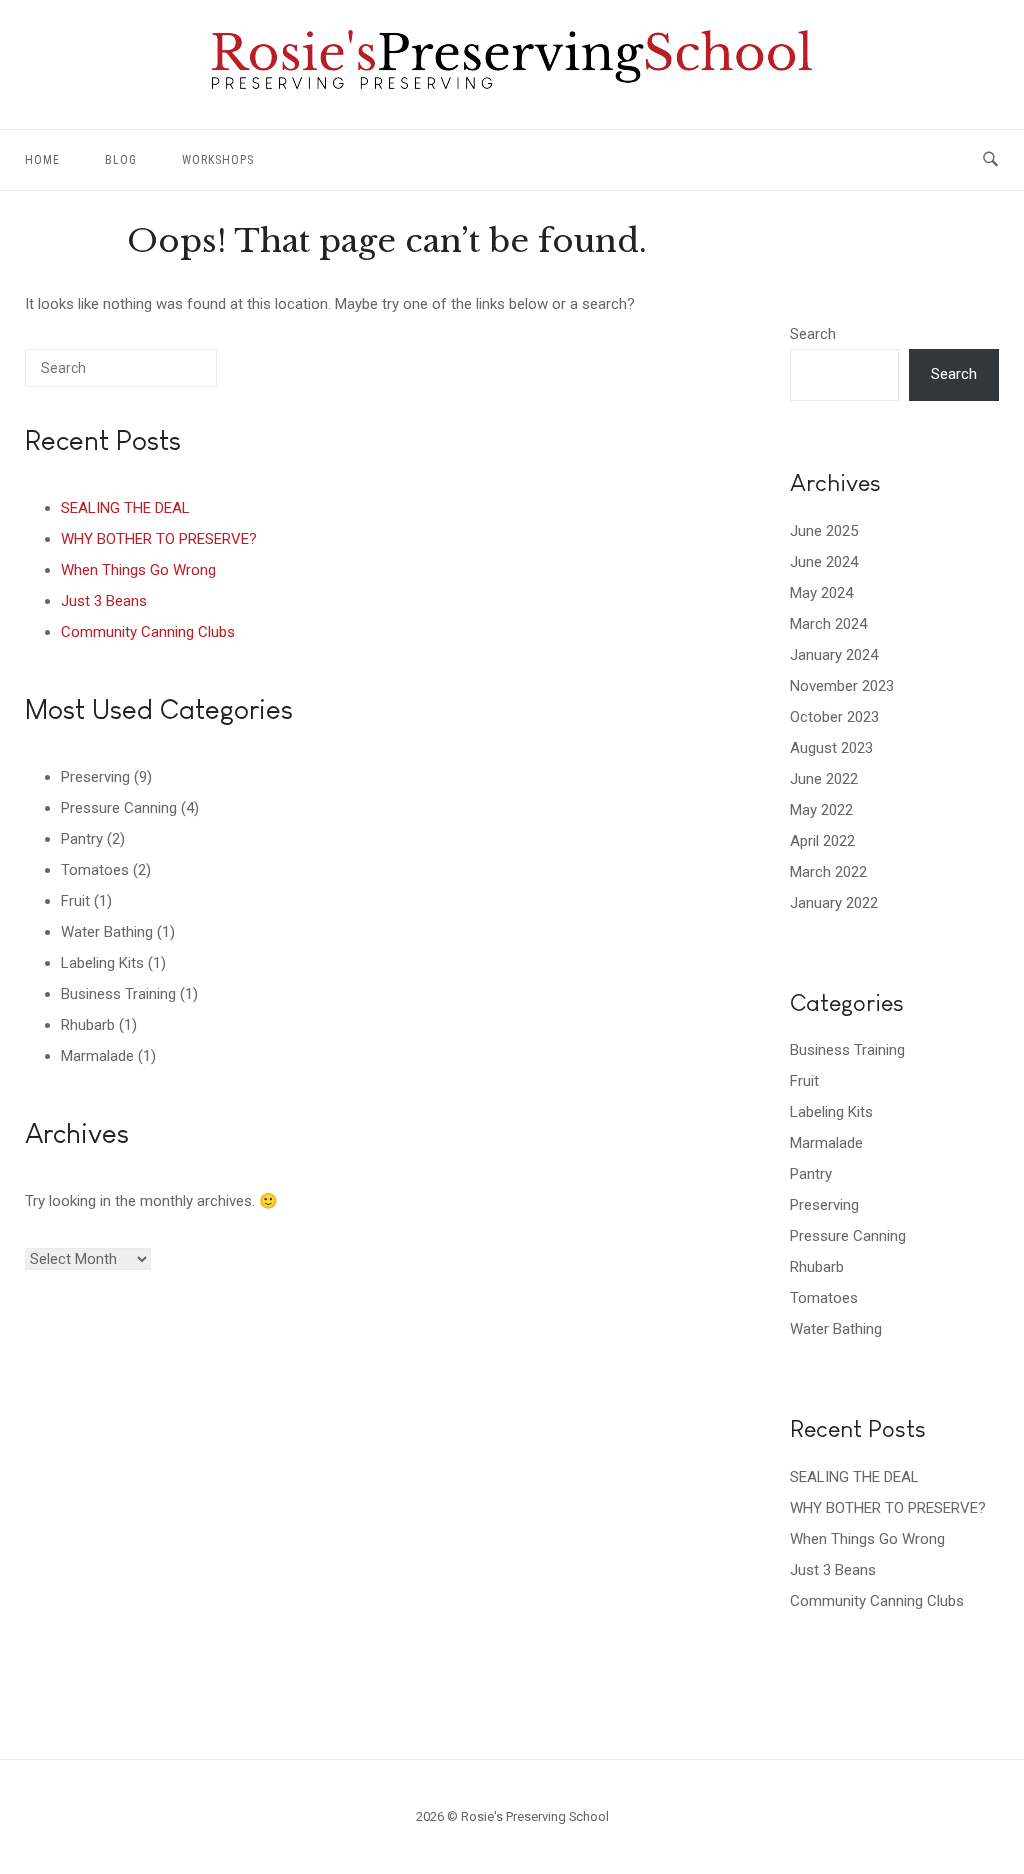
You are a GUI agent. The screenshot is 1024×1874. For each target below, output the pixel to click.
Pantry (82, 839)
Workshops (218, 160)
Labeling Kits (102, 963)
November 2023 (842, 686)
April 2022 (822, 841)
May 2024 (821, 593)
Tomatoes (95, 870)
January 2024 (834, 655)
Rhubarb (88, 1025)
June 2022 (824, 779)
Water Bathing (107, 932)
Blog (121, 160)
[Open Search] (990, 160)
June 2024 (824, 562)
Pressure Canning (119, 808)
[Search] (172, 375)
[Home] (512, 84)
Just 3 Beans (104, 601)
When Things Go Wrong (138, 570)
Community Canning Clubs (148, 632)
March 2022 (828, 872)
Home (42, 160)
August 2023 (831, 748)
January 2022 (834, 903)
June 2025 (824, 531)
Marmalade (97, 1056)
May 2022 (821, 810)
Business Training (118, 994)
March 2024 (828, 624)
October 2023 (834, 717)
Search (813, 334)
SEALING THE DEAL (125, 508)
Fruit (75, 901)
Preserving (95, 777)
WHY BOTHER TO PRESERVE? (159, 539)
